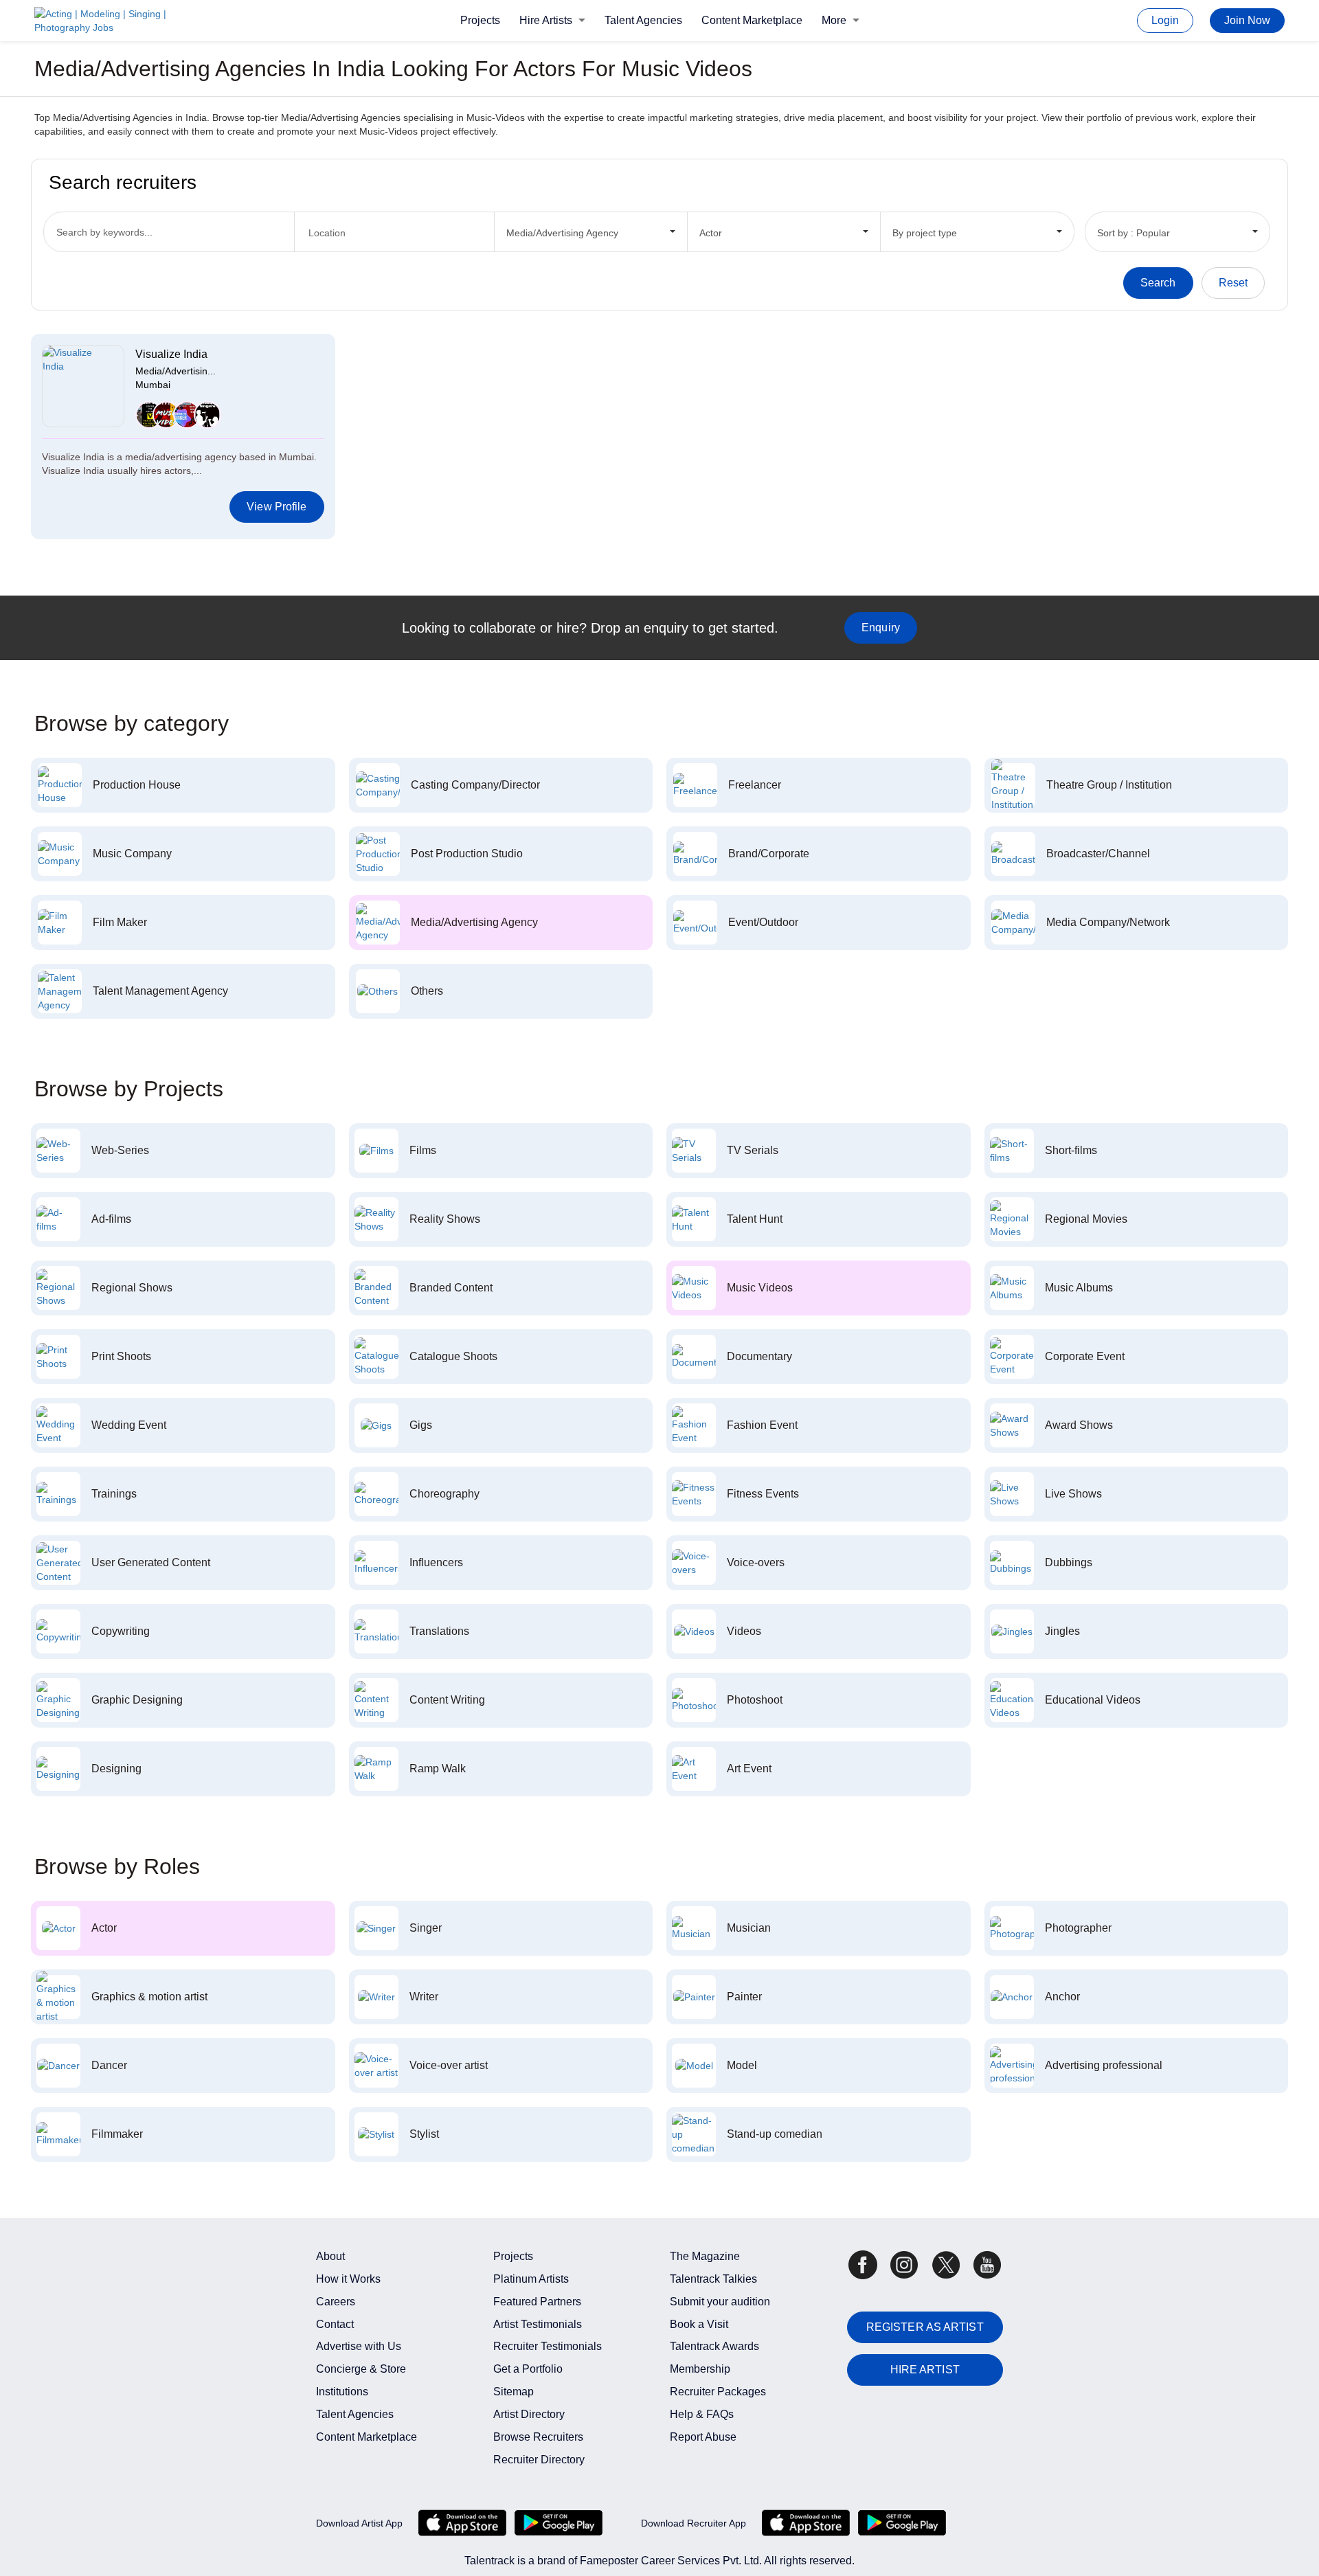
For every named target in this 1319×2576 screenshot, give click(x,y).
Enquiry (881, 628)
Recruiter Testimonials (548, 2346)
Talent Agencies (643, 20)
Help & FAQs (702, 2414)
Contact (335, 2324)
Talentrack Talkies (713, 2279)
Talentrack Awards (714, 2346)
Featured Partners (537, 2302)
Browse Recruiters (538, 2437)
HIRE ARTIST (925, 2370)
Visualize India (171, 354)
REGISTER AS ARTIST (925, 2327)
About (330, 2256)
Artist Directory (529, 2414)
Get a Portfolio (528, 2369)
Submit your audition (720, 2302)
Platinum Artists (531, 2279)
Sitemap (514, 2392)
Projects (480, 20)
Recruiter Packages (718, 2392)
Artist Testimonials (538, 2324)
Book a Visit (699, 2324)
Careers (336, 2302)
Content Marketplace (752, 20)
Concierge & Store (361, 2369)
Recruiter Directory (539, 2460)
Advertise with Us (359, 2346)
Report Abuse (703, 2437)
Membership (700, 2369)
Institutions (342, 2392)
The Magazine (705, 2256)
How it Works (348, 2279)
